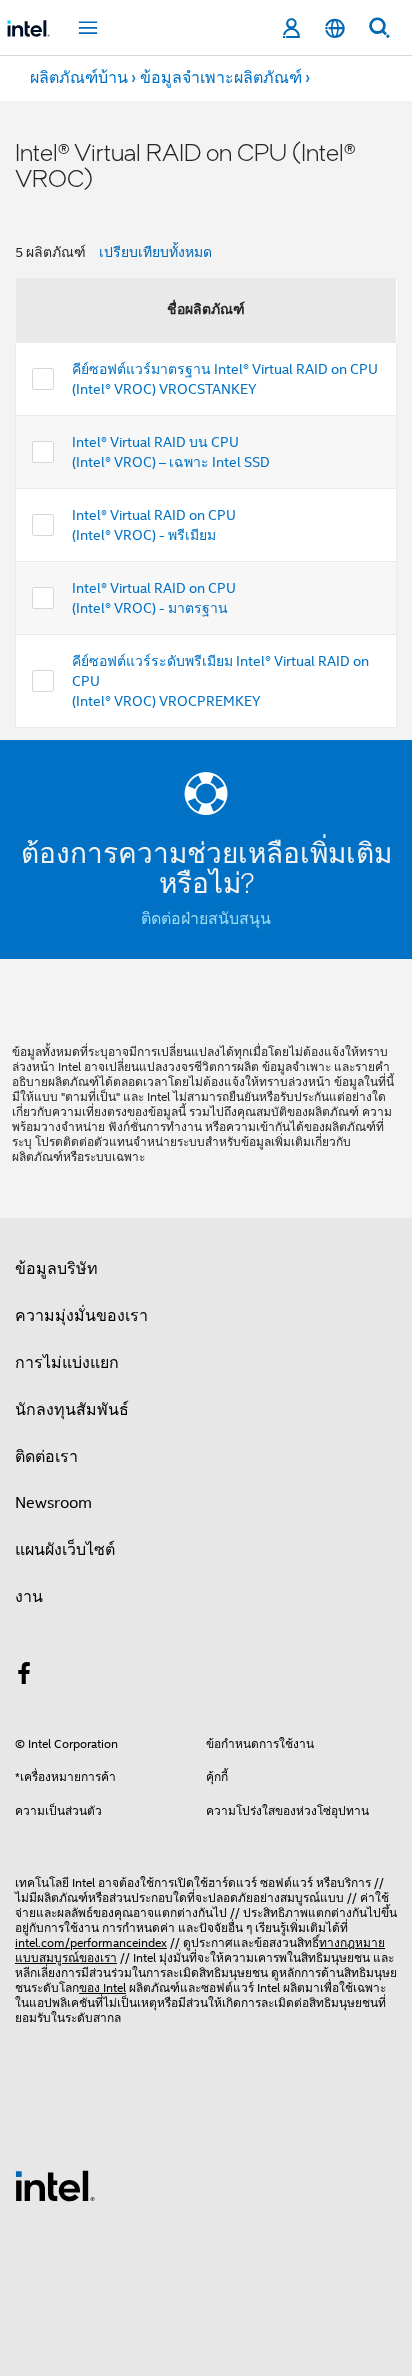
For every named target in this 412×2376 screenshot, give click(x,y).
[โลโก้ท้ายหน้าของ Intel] (55, 2185)
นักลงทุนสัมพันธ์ (72, 1410)
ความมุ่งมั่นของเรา (81, 1316)
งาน (29, 1597)
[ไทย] (335, 28)
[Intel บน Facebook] (24, 1677)
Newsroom (53, 1503)
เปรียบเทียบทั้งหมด (155, 252)
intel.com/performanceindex (91, 1942)
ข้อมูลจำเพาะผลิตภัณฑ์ (221, 78)
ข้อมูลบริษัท (56, 1269)
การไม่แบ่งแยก (67, 1363)
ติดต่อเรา (46, 1457)
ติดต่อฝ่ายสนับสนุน (206, 919)
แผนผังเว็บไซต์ (65, 1550)
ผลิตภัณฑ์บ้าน (79, 78)
